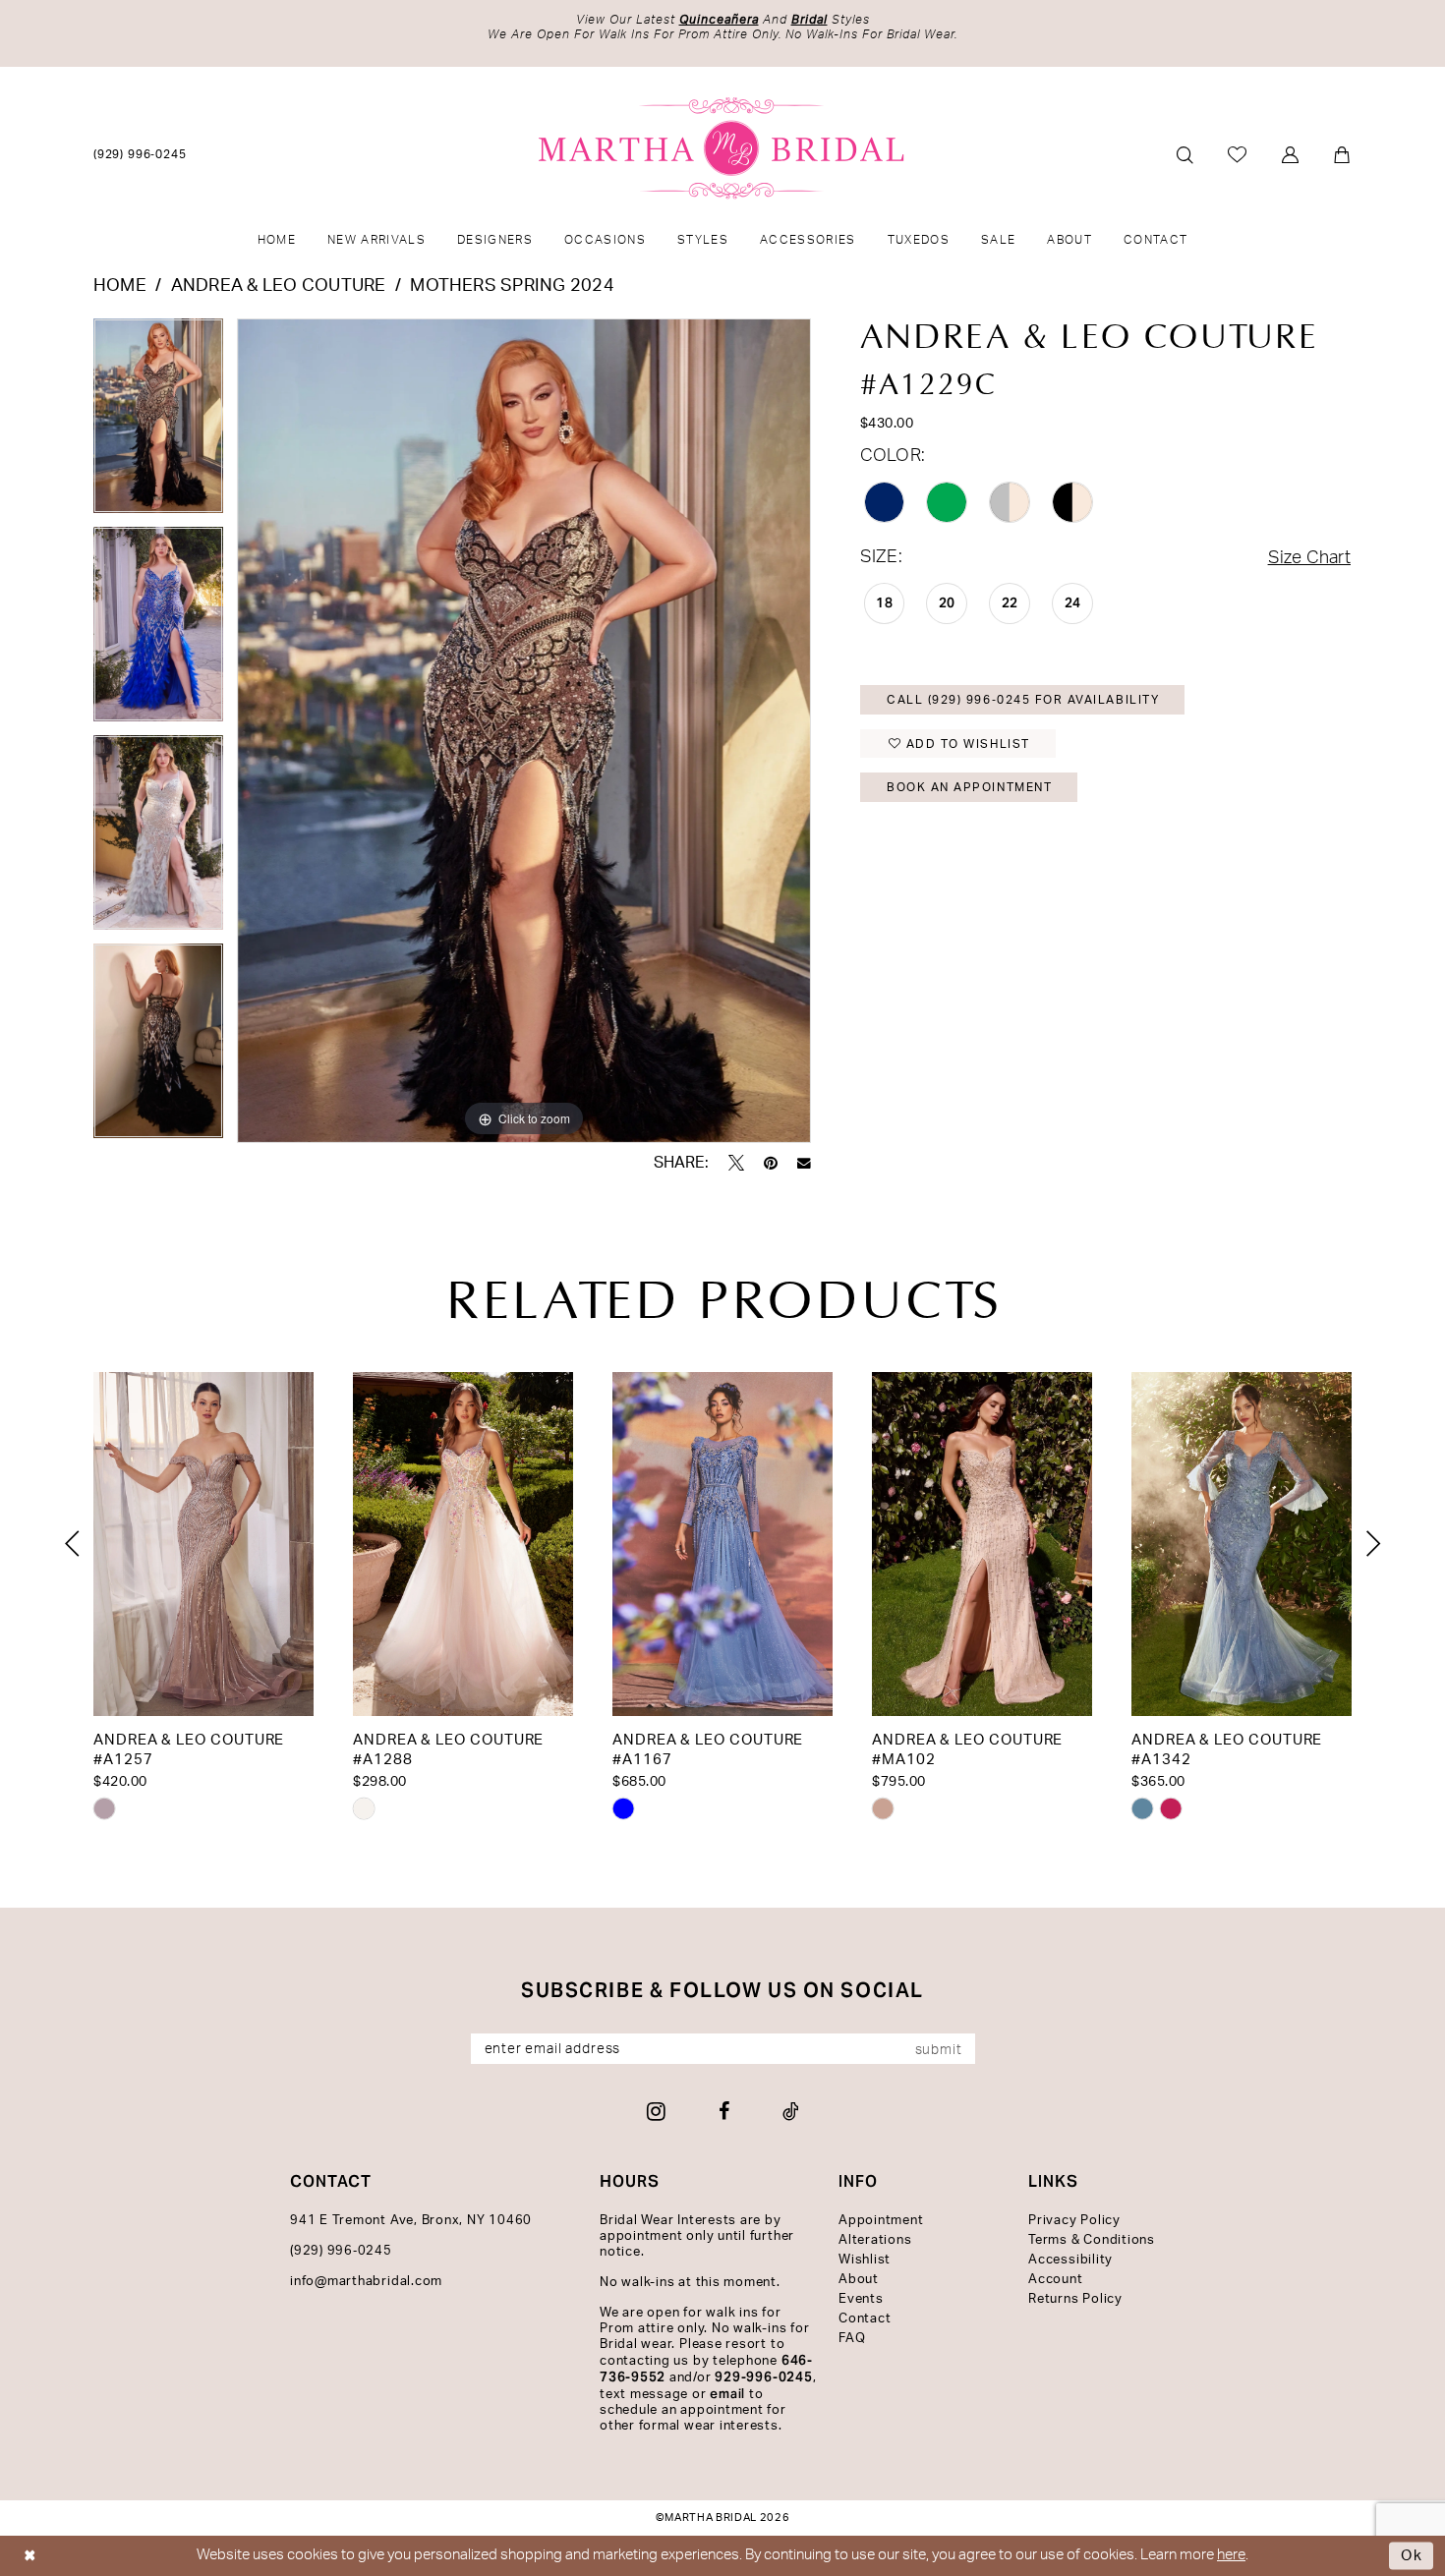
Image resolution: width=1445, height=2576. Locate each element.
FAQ (852, 2339)
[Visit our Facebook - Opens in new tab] (724, 2111)
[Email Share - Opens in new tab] (804, 1164)
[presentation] (203, 1544)
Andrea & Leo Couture (279, 286)
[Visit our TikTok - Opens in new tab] (791, 2111)
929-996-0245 (763, 2377)
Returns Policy (1075, 2299)
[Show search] (1185, 155)
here (1231, 2555)
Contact (865, 2319)
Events (861, 2299)
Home (120, 286)
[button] (1291, 155)
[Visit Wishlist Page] (1238, 154)
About (859, 2280)
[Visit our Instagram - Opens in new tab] (656, 2111)
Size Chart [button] (1309, 558)
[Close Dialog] (30, 2556)
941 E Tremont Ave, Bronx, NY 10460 (411, 2221)
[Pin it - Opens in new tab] (771, 1163)
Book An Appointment (969, 787)
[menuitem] (141, 154)
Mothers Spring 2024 (512, 286)
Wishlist (865, 2260)
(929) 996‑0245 (341, 2251)
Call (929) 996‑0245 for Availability (1023, 700)
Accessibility (1070, 2260)
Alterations (875, 2240)
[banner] (723, 148)
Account (1055, 2280)
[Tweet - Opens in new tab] (736, 1163)
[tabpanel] (158, 423)
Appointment (881, 2221)
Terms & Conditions (1092, 2240)
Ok (1412, 2556)
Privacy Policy (1074, 2221)
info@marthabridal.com (366, 2282)
